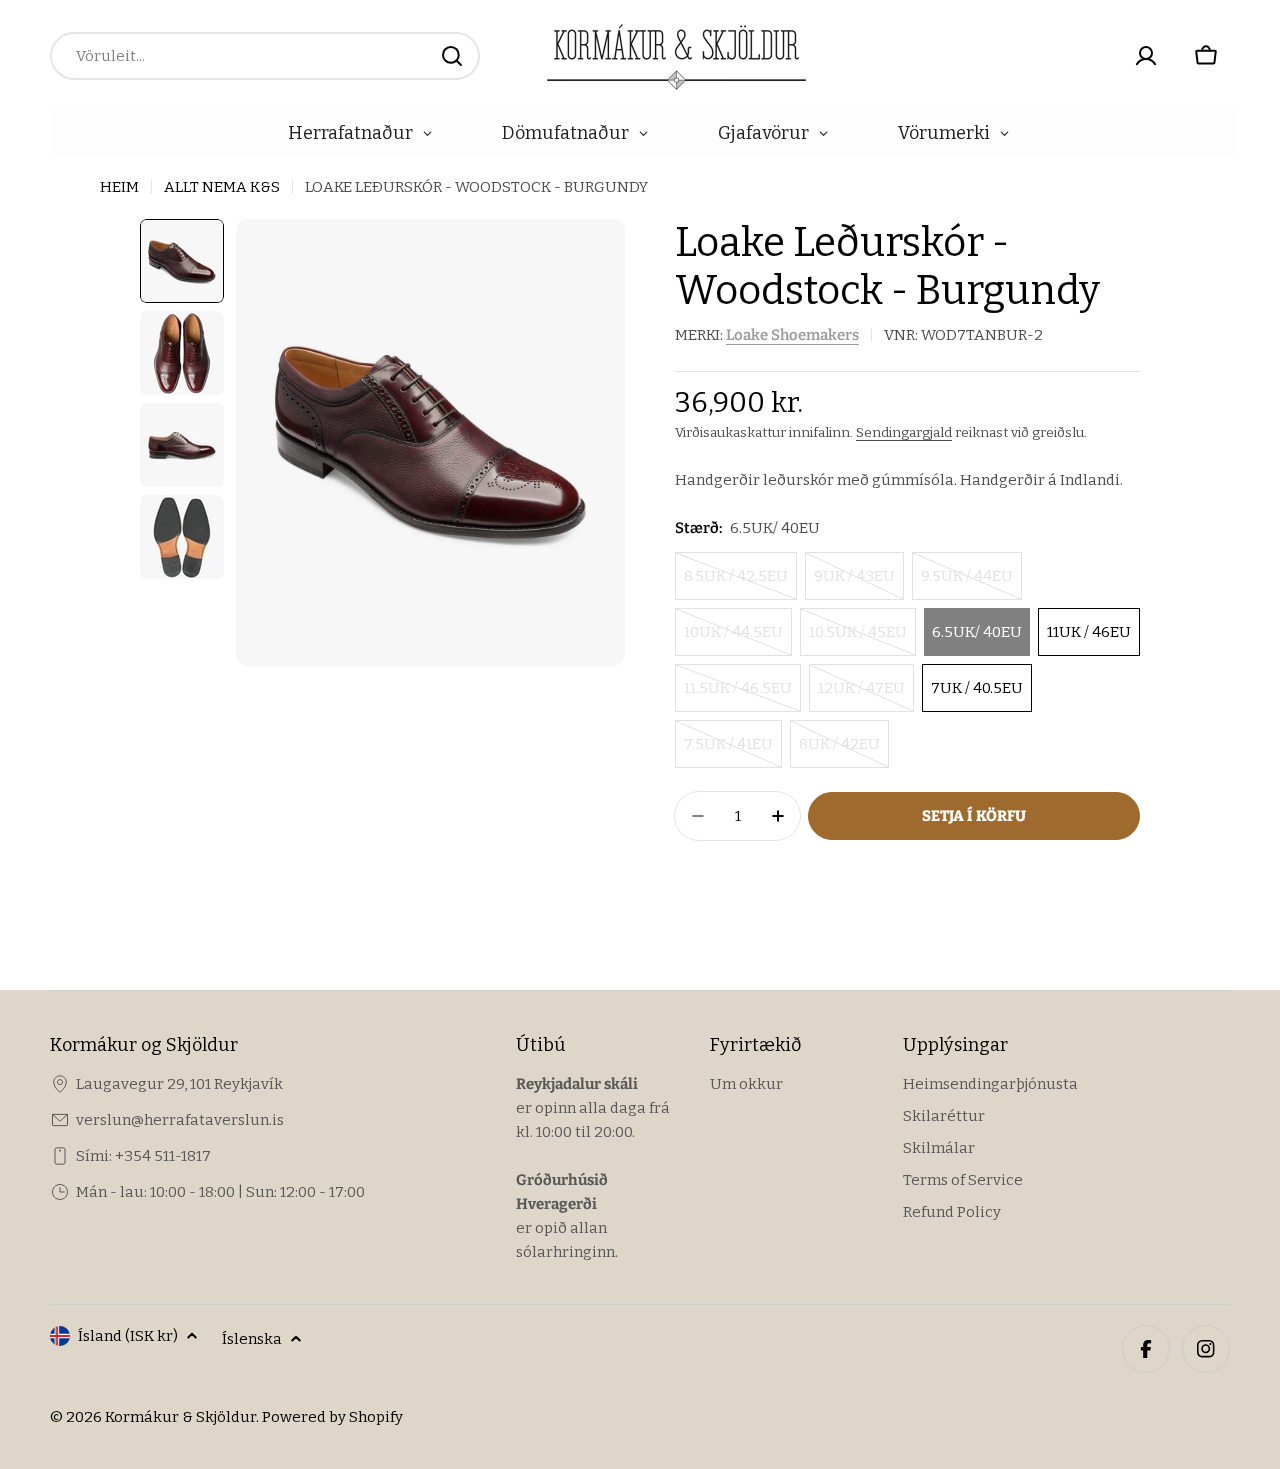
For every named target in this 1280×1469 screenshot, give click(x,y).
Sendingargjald (904, 432)
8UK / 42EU (839, 751)
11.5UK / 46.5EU (738, 695)
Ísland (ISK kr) (128, 1336)
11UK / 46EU (1089, 632)
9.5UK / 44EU (967, 583)
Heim (119, 187)
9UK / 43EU (854, 583)
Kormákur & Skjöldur (180, 1417)
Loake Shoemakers (792, 335)
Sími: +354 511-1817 (143, 1156)
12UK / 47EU (861, 695)
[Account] (1146, 56)
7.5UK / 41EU (728, 751)
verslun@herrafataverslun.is (180, 1120)
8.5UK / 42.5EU (736, 583)
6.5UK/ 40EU (977, 632)
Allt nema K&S (222, 187)
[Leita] (452, 56)
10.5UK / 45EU (858, 639)
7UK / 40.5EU (977, 688)
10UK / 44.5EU (733, 639)
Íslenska (252, 1339)
